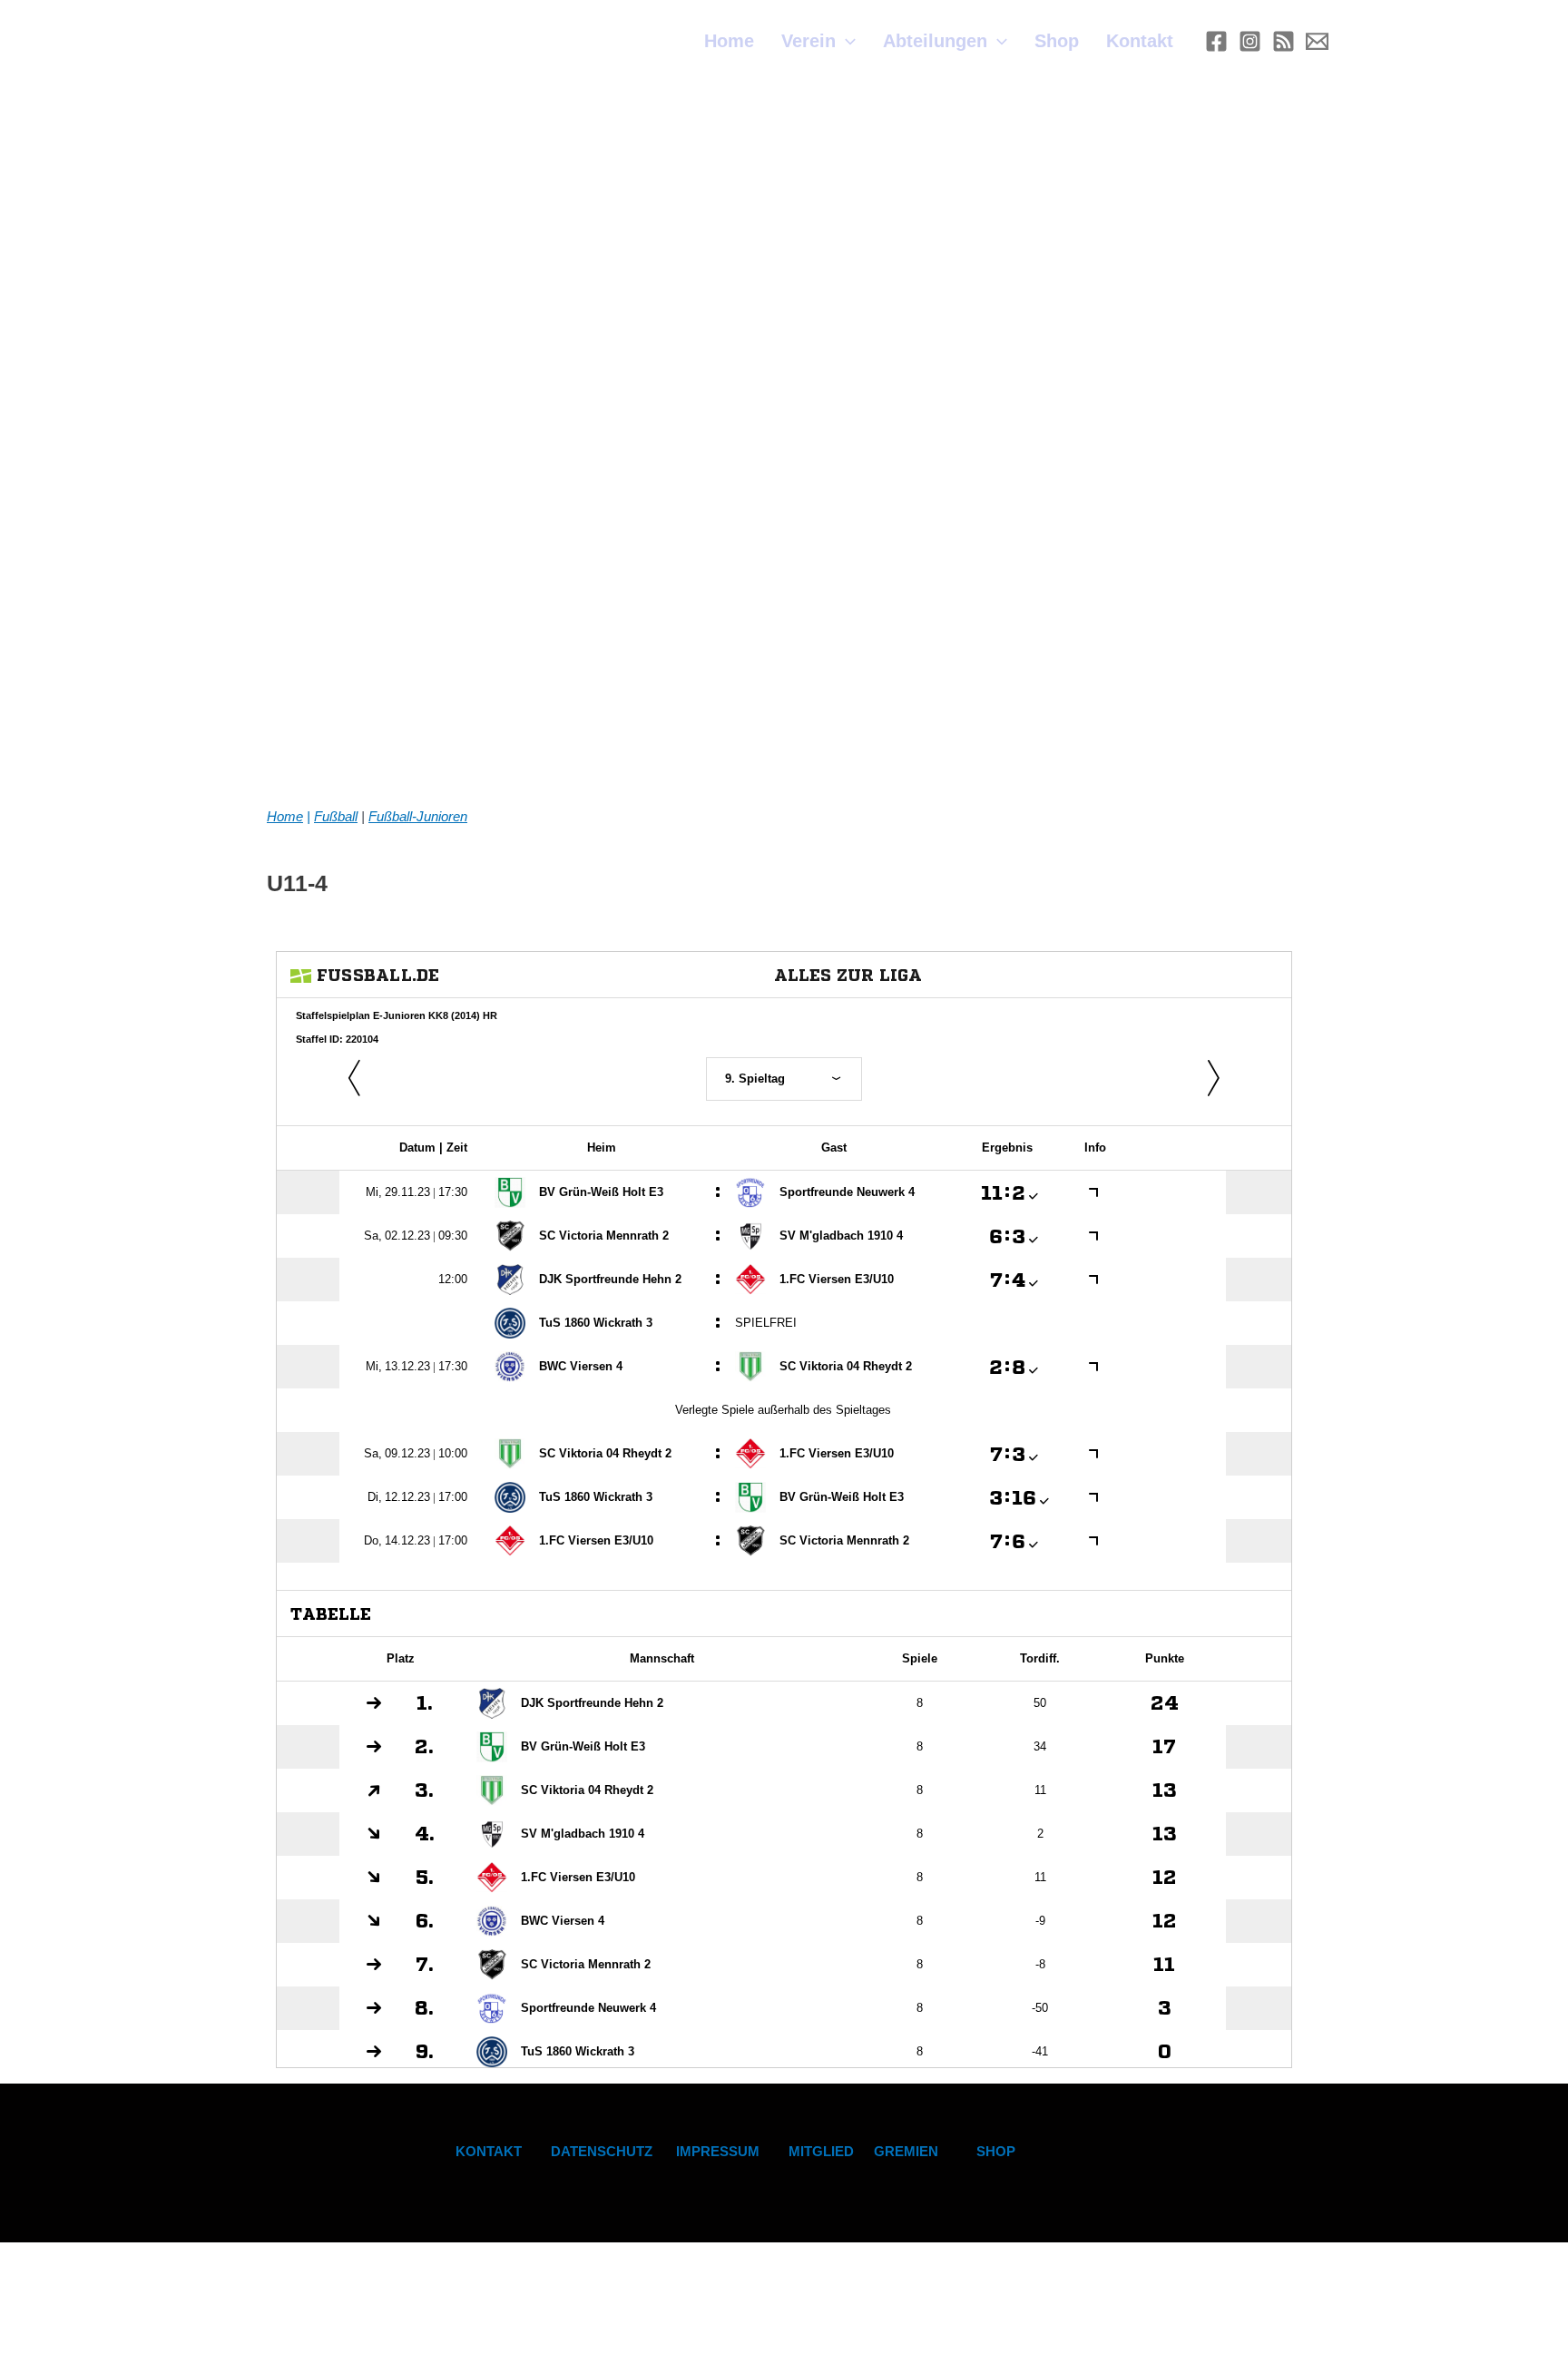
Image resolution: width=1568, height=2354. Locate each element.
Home (729, 41)
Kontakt (1140, 41)
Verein (808, 41)
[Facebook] (1216, 41)
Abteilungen (935, 41)
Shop (1057, 41)
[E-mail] (1317, 41)
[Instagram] (1250, 41)
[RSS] (1284, 41)
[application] (846, 41)
